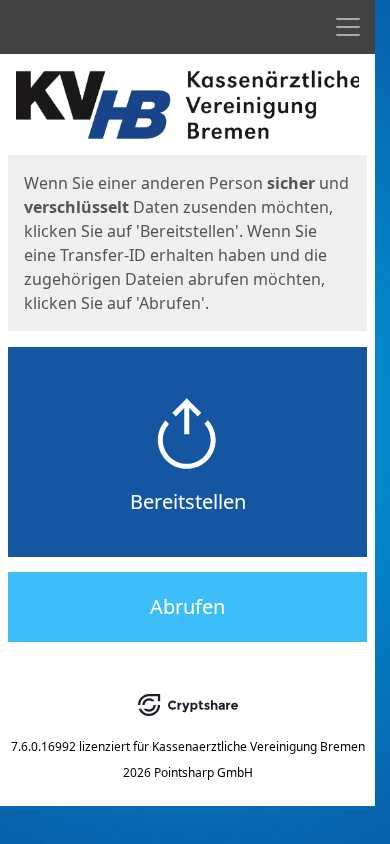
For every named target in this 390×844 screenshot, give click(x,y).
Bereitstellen (188, 501)
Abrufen (187, 606)
